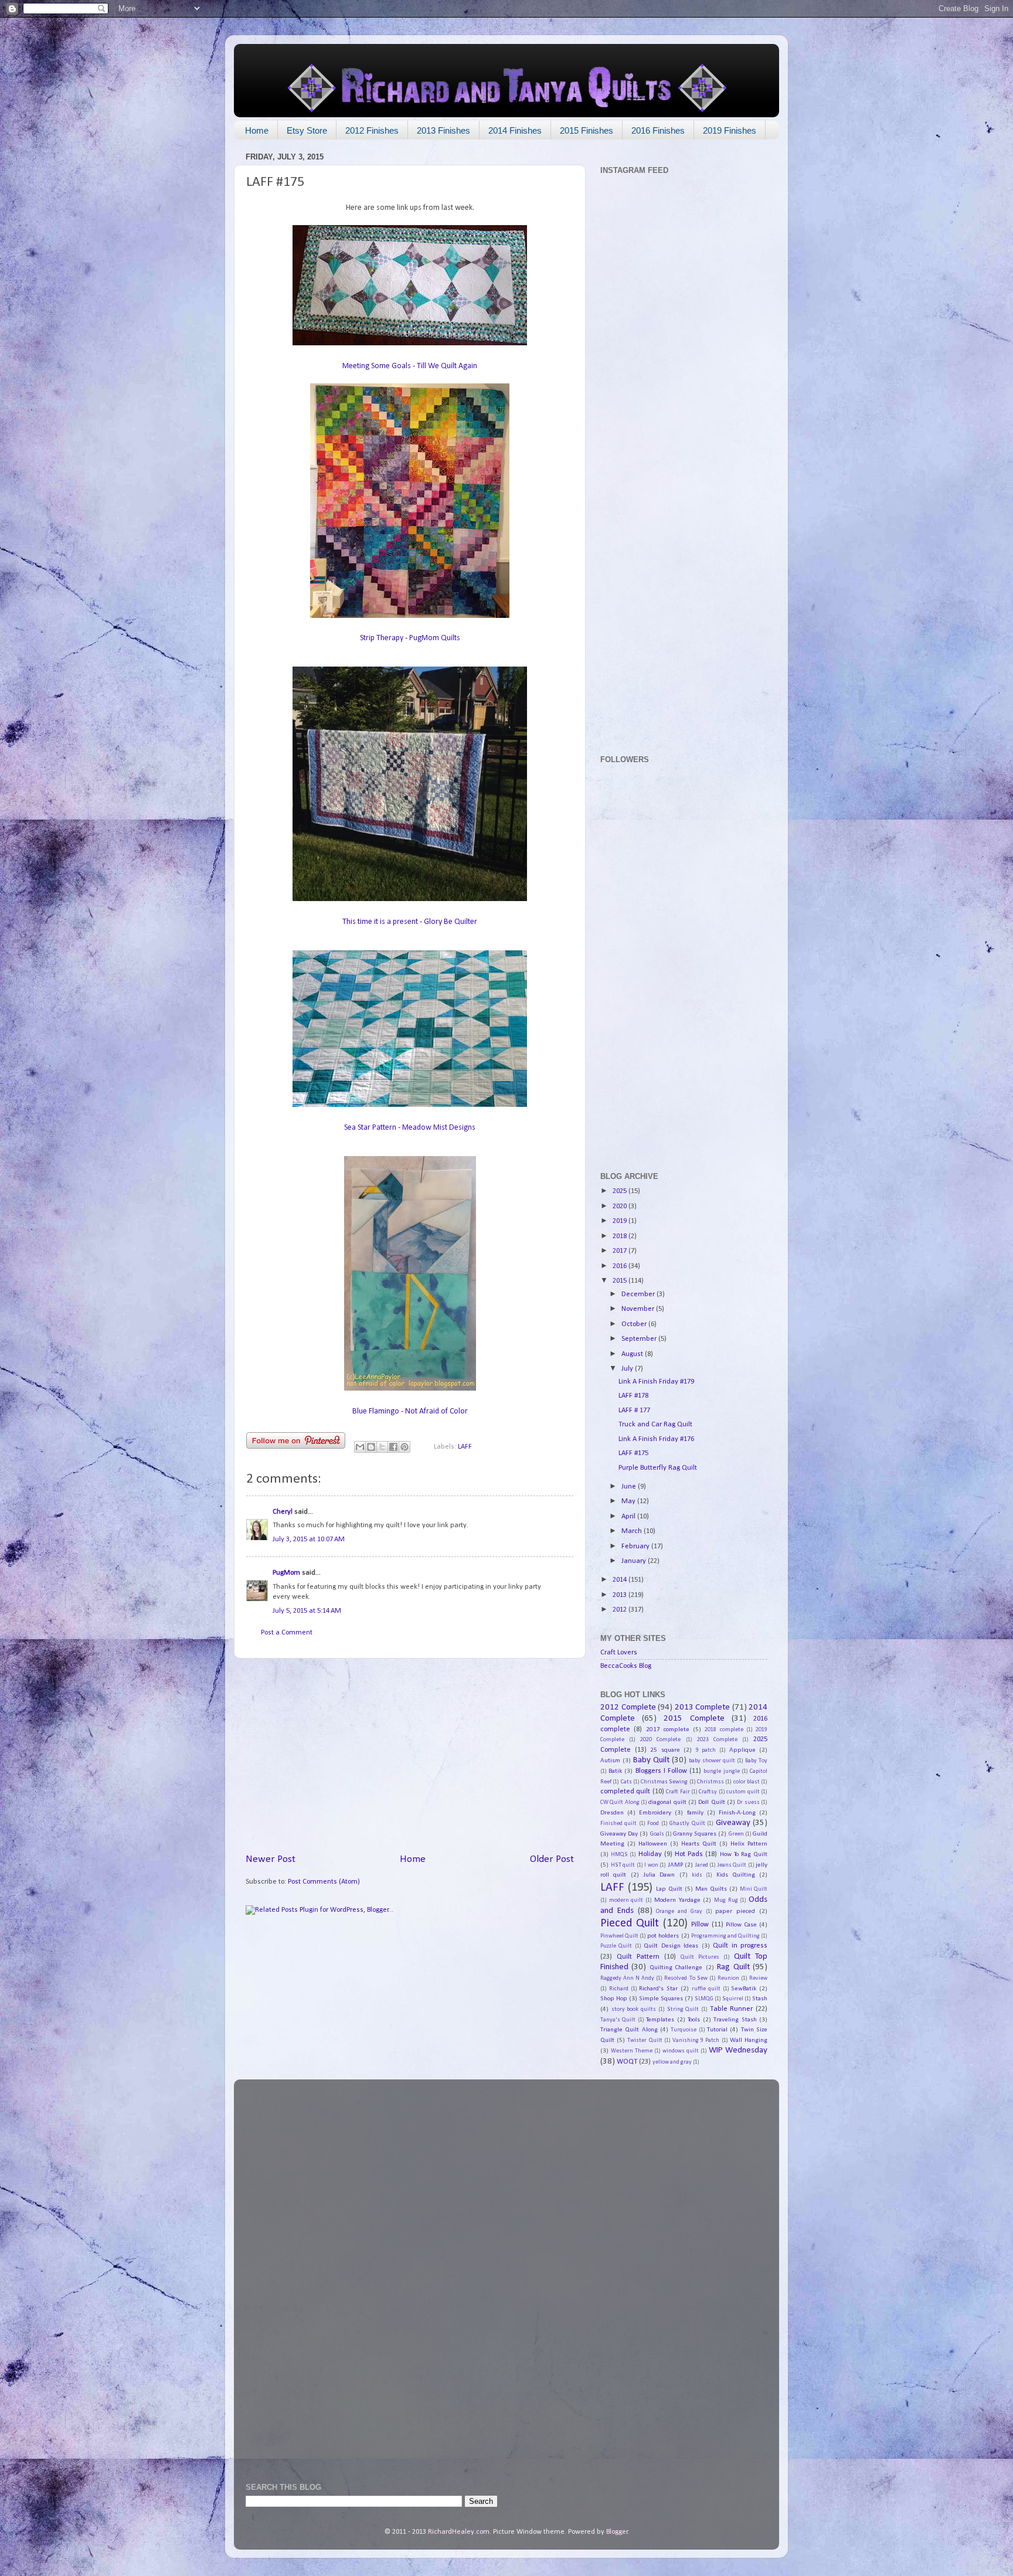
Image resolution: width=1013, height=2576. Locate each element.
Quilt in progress (740, 1946)
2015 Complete (694, 1719)
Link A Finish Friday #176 (656, 1439)
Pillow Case (741, 1925)
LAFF (465, 1447)
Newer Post (271, 1859)
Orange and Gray (679, 1911)
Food (653, 1824)
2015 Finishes (587, 130)
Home (257, 130)
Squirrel (733, 1999)
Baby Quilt (651, 1760)
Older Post (552, 1859)
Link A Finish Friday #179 (656, 1382)
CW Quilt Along (620, 1802)
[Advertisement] (410, 1755)
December (639, 1294)
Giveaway (733, 1823)
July (628, 1369)
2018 (621, 1236)
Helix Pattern (749, 1844)
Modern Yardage (677, 1900)
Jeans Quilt (732, 1865)
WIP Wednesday (738, 2050)
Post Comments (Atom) (324, 1882)
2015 (621, 1281)
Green (736, 1834)
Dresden (612, 1813)
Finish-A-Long (737, 1813)
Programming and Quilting (725, 1936)
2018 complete (724, 1730)
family (695, 1813)
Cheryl (283, 1512)
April (629, 1517)
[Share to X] (382, 1447)
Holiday (650, 1854)
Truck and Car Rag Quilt (655, 1425)
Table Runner (732, 2009)
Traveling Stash (735, 2020)
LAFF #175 (633, 1453)
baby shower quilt (712, 1761)
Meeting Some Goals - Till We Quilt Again (410, 366)
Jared (702, 1865)
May (629, 1501)
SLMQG (704, 1999)
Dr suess (748, 1802)
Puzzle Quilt (616, 1946)
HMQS (619, 1855)
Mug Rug (726, 1900)
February (636, 1547)
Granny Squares (695, 1834)
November (639, 1309)
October (635, 1324)
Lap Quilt (669, 1889)
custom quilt (743, 1792)
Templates (660, 2020)
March (633, 1531)
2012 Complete (628, 1707)
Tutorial (717, 2030)
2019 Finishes (730, 130)
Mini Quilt (754, 1889)
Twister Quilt (645, 2040)
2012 (621, 1610)
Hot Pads (689, 1854)
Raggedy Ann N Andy (627, 1978)
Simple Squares (661, 1999)
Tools (694, 2020)
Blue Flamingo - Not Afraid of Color (410, 1411)
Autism (610, 1761)
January (635, 1561)
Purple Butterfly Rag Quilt (658, 1468)
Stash (760, 1999)
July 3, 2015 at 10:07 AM (309, 1540)
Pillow (700, 1925)
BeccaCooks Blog (626, 1666)
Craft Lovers (619, 1653)
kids (697, 1875)
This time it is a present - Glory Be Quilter (410, 922)
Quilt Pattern (638, 1957)
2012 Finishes (372, 130)
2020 (621, 1207)
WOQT (627, 2062)
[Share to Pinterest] (404, 1447)
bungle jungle (721, 1771)
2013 (621, 1595)
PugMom (286, 1573)
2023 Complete (717, 1740)
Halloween (653, 1844)
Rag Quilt (733, 1967)
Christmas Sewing (664, 1782)
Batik (615, 1771)
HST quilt (623, 1865)
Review (758, 1978)
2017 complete (668, 1729)
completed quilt (625, 1792)
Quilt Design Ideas (671, 1946)
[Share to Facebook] (393, 1447)
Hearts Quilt (699, 1844)
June (630, 1487)
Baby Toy (756, 1761)
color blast (747, 1782)
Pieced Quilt (630, 1923)
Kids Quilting (736, 1875)
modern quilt (626, 1900)
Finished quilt (618, 1824)
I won (651, 1865)
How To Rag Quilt (744, 1854)
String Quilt (683, 2009)
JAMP (675, 1865)
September (640, 1339)
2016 (621, 1266)
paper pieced (735, 1911)
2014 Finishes (515, 130)
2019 (621, 1221)
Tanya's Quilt (618, 2020)
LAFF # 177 (634, 1411)
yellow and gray (672, 2062)
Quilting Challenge (676, 1967)
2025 (621, 1191)
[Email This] (360, 1447)
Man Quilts (711, 1889)
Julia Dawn (659, 1875)
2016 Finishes (658, 130)
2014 (621, 1580)
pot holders (663, 1936)
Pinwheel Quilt (619, 1936)
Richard (619, 1989)
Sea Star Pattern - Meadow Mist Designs (410, 1128)
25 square (665, 1750)
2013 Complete (703, 1707)
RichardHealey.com (459, 2532)
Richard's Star (658, 1989)
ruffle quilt (706, 1989)
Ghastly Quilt (687, 1824)
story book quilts (634, 2009)
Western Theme (632, 2051)
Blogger (617, 2532)
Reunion (728, 1978)
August (633, 1354)
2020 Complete (660, 1740)
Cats (626, 1782)
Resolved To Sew (686, 1978)
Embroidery (655, 1813)
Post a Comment (287, 1633)
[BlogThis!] (371, 1447)
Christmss (711, 1782)
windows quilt (681, 2051)
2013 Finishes (443, 130)
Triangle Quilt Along (629, 2030)
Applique (742, 1750)
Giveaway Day (619, 1834)
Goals (657, 1834)
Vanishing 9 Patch (696, 2040)
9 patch (706, 1750)
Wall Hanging (749, 2040)
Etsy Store (307, 130)
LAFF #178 (633, 1396)
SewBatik (744, 1989)
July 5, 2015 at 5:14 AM (307, 1611)
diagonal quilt (667, 1802)
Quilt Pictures (700, 1957)
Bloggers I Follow (661, 1771)
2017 (621, 1251)
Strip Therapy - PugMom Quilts (410, 638)
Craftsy (708, 1792)
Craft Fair (678, 1792)
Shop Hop (614, 1999)
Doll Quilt (711, 1802)
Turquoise (684, 2030)
